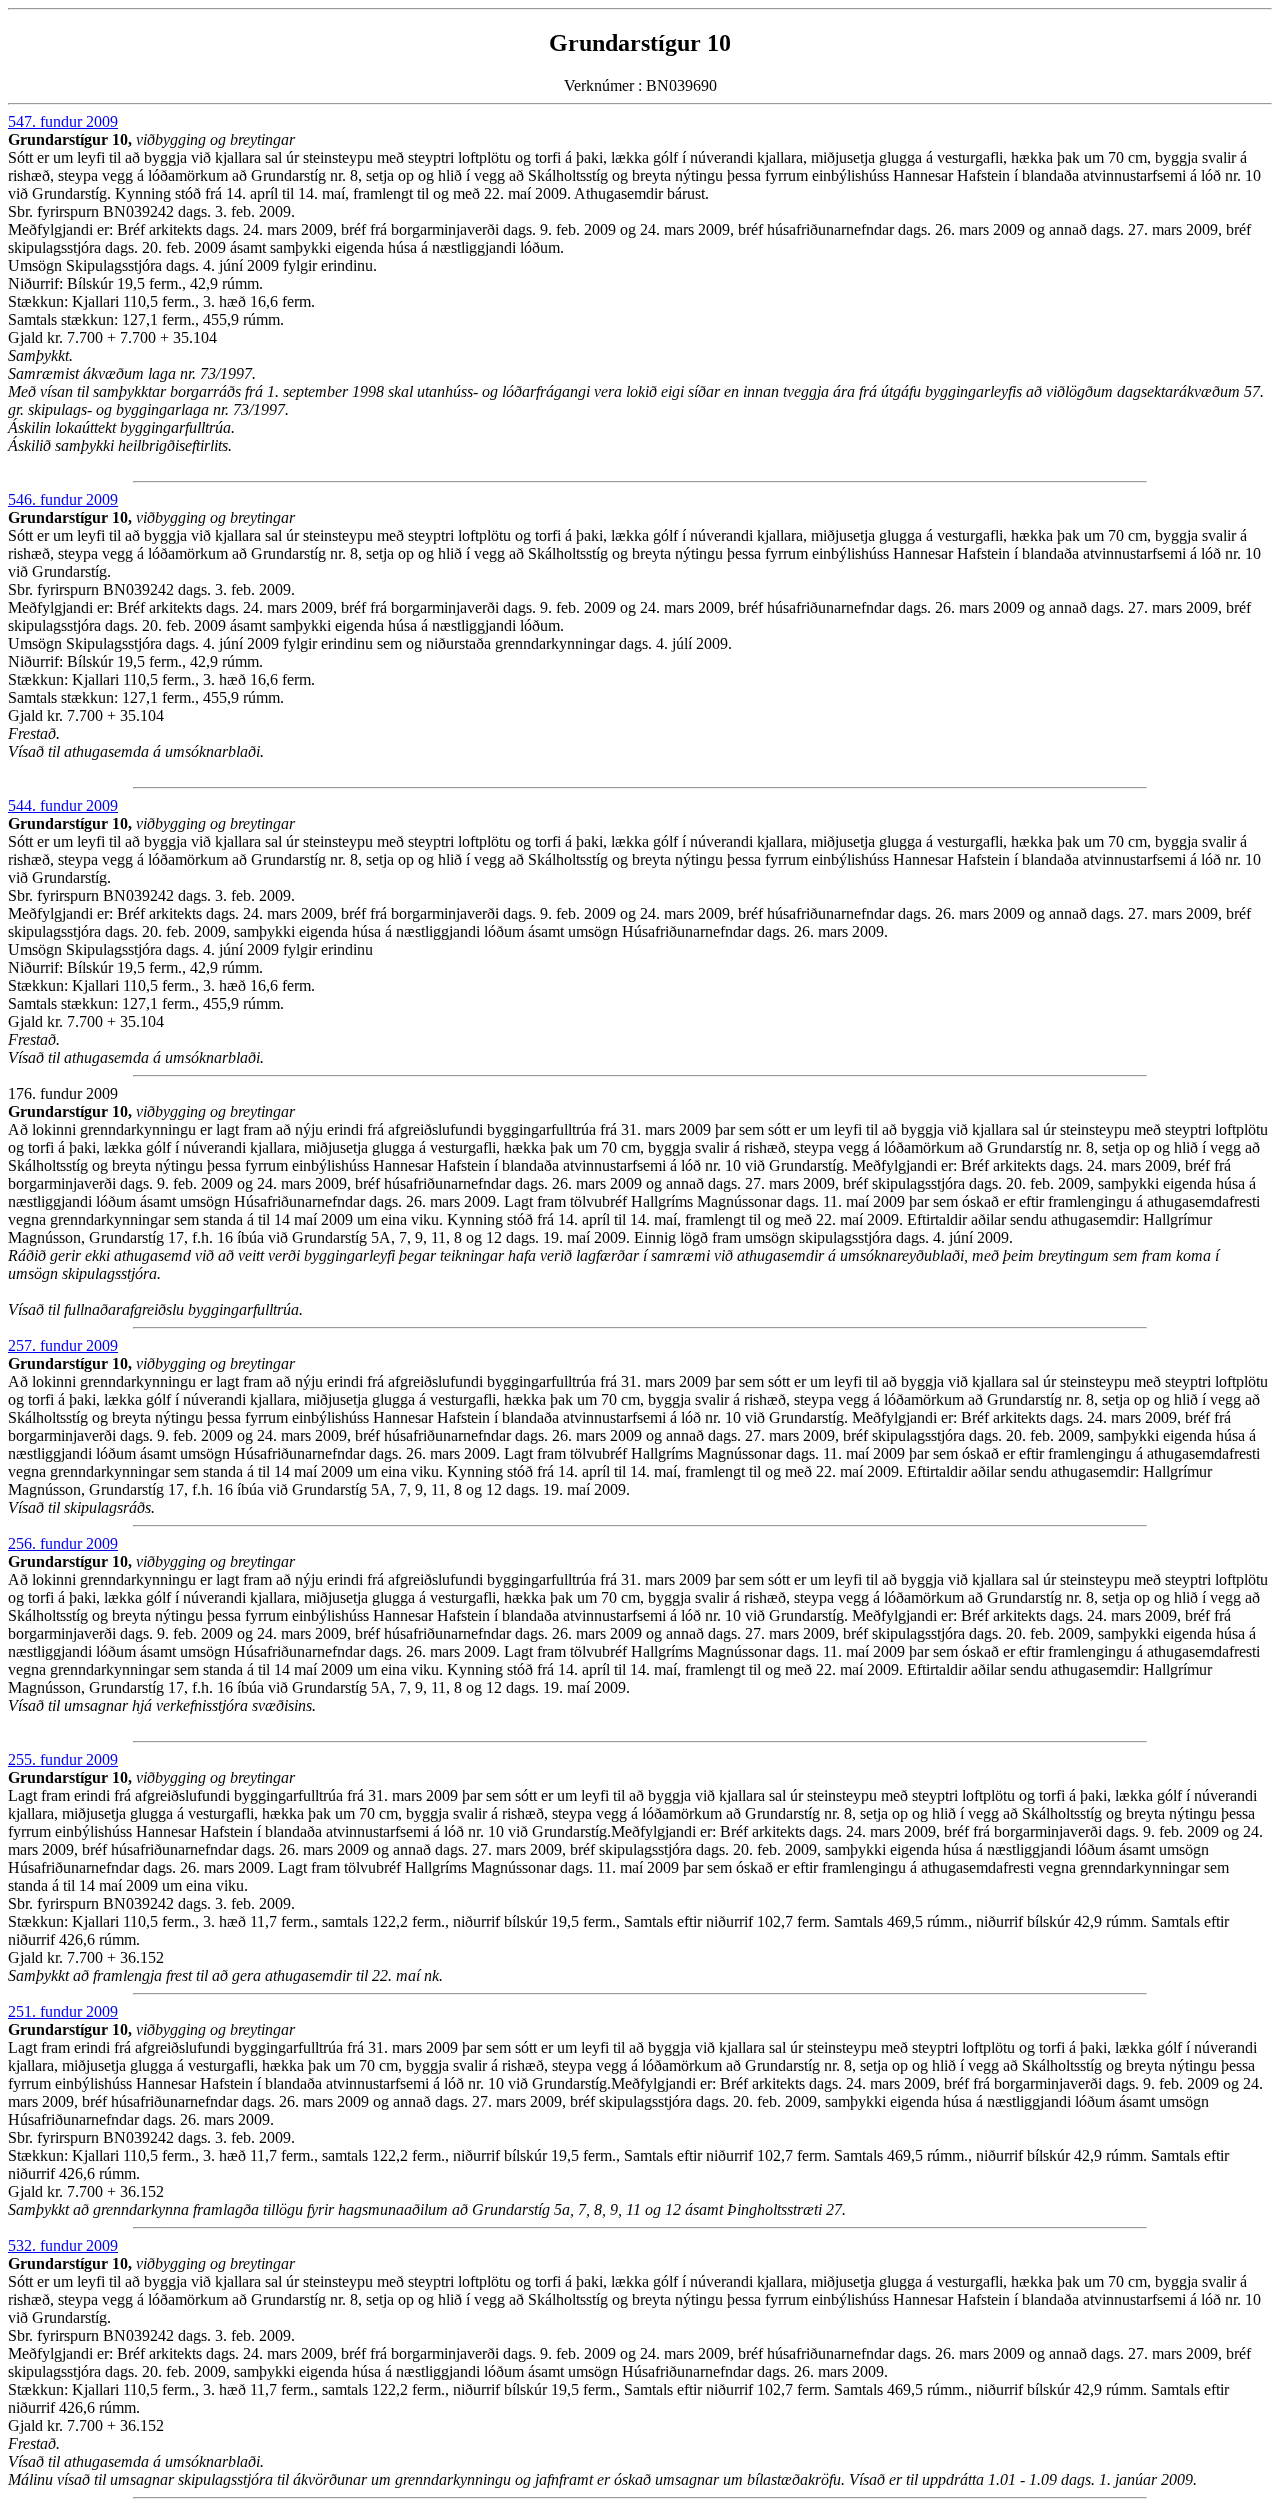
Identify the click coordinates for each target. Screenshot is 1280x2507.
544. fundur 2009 (63, 805)
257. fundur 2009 (63, 1345)
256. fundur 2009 (63, 1543)
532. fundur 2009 (63, 2245)
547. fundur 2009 (63, 121)
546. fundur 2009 (63, 499)
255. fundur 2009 (63, 1759)
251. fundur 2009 (63, 2011)
